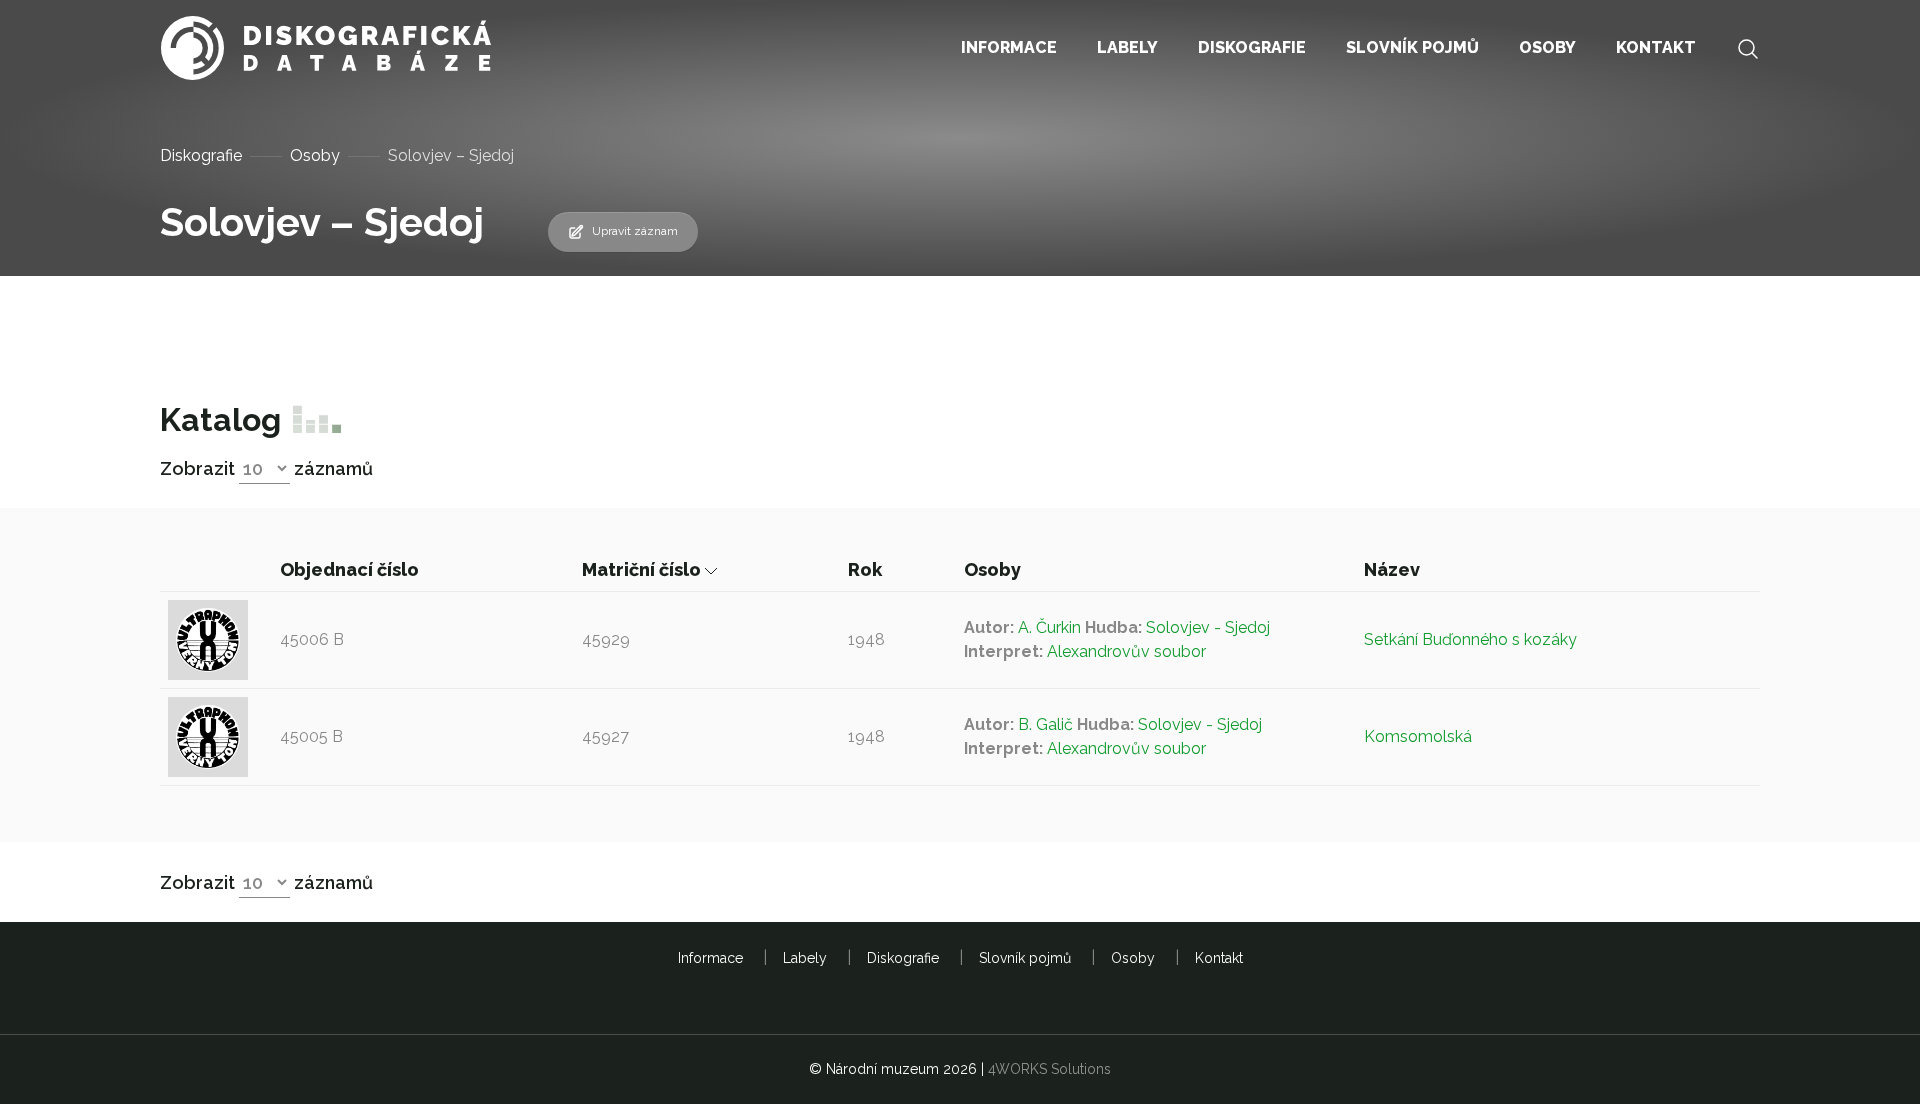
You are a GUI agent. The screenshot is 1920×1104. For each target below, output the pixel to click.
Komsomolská (1418, 736)
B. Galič (1045, 724)
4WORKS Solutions (1049, 1069)
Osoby (315, 155)
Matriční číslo (643, 569)
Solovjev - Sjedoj (1208, 627)
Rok (867, 569)
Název (1394, 569)
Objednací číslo (351, 569)
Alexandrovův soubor (1126, 651)
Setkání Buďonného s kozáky (1470, 639)
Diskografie (201, 155)
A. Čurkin (1049, 627)
